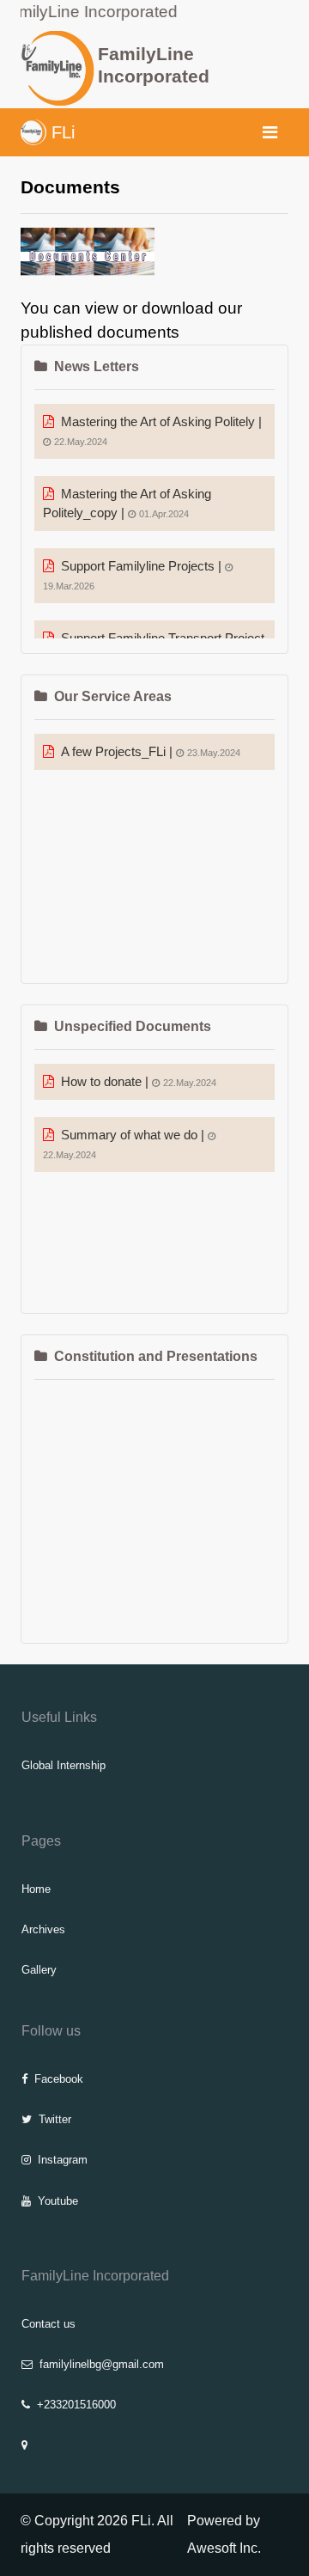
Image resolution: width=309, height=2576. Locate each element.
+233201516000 (76, 2405)
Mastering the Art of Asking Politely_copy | (127, 504)
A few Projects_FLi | (151, 752)
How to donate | (139, 1082)
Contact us (48, 2324)
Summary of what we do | (125, 1144)
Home (36, 1889)
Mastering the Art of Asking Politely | (158, 431)
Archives (43, 1929)
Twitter (55, 2119)
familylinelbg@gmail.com (102, 2364)
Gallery (39, 1970)
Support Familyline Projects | (134, 575)
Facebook (59, 2079)
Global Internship (64, 1765)
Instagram (63, 2160)
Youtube (58, 2201)
